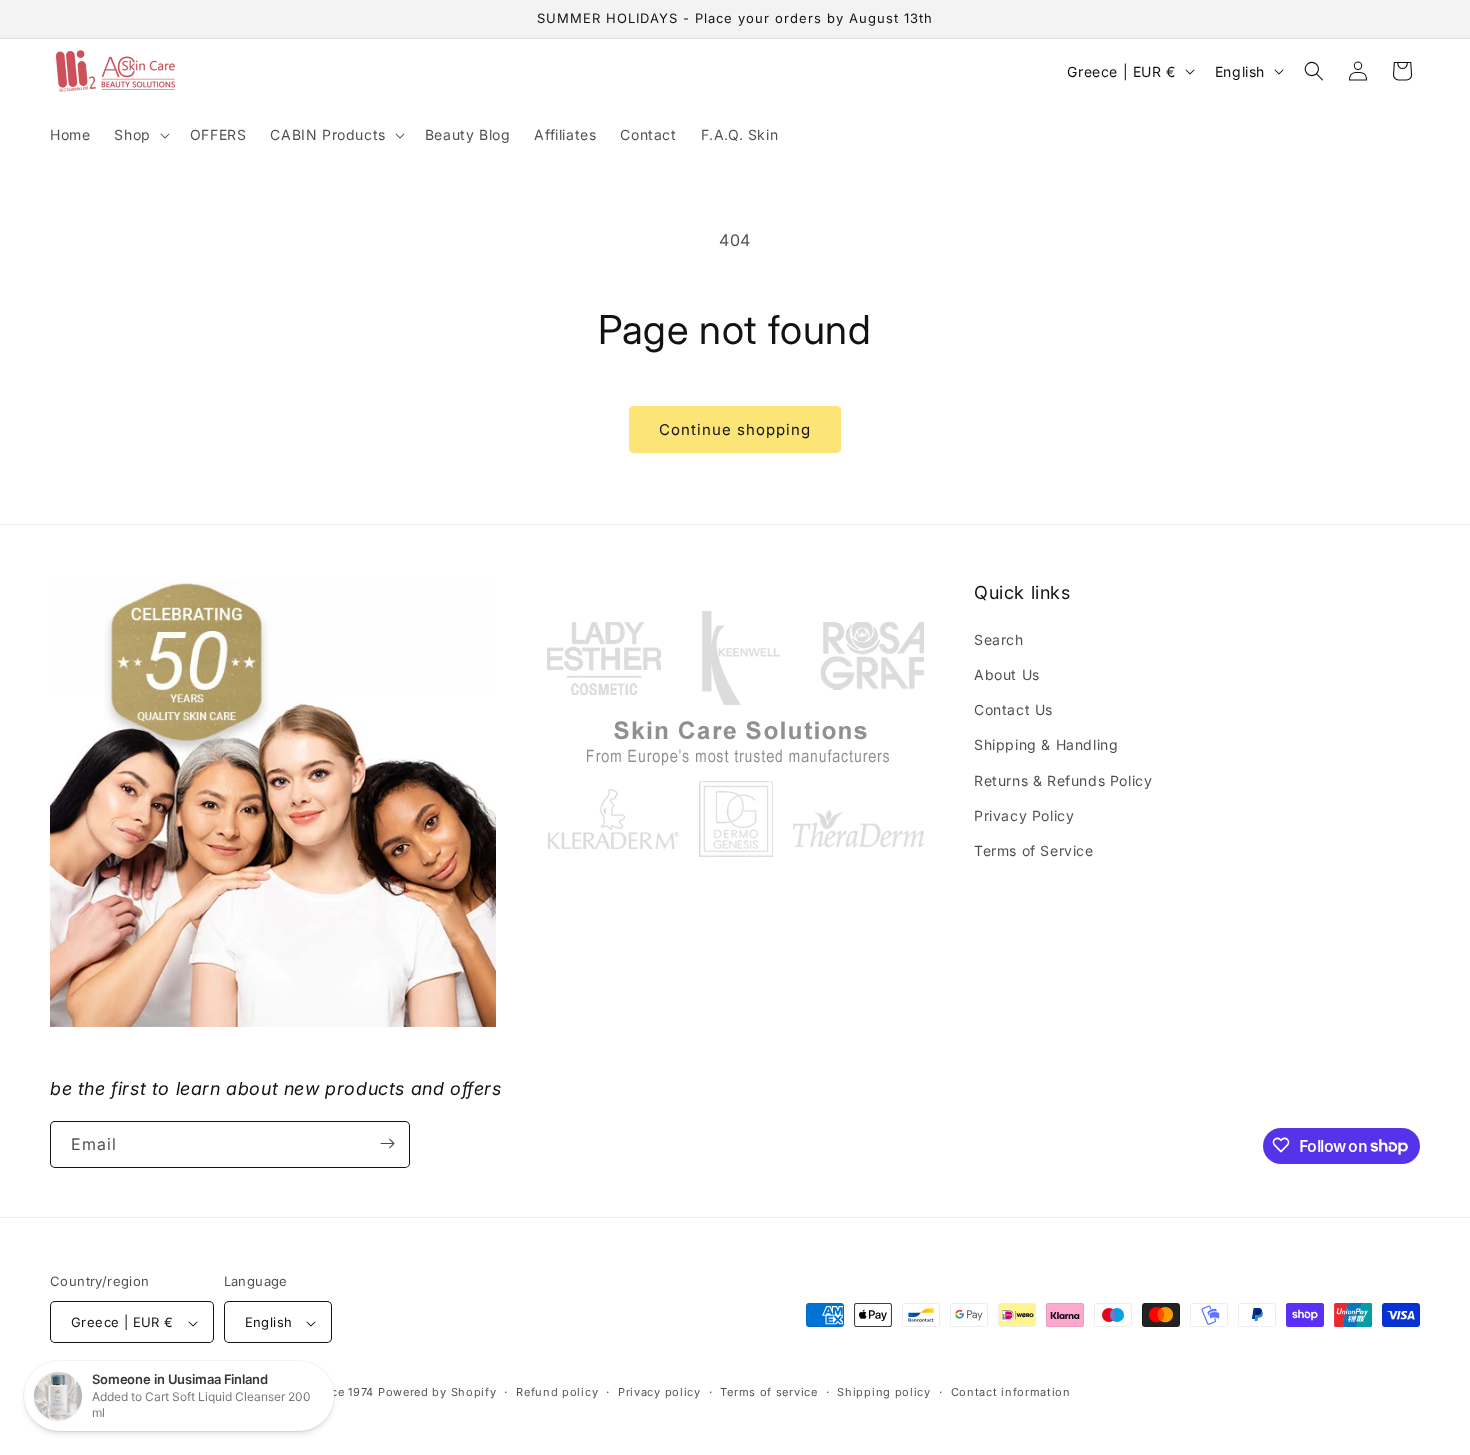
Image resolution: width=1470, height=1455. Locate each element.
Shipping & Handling (1046, 744)
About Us (1007, 673)
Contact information (1011, 1392)
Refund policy (557, 1392)
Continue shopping (735, 429)
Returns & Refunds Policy (1063, 779)
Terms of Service (1034, 849)
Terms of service (768, 1392)
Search (999, 638)
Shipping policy (884, 1392)
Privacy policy (659, 1392)
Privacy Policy (1024, 814)
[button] (139, 135)
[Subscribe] (387, 1143)
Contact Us (1013, 708)
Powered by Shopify (437, 1393)
